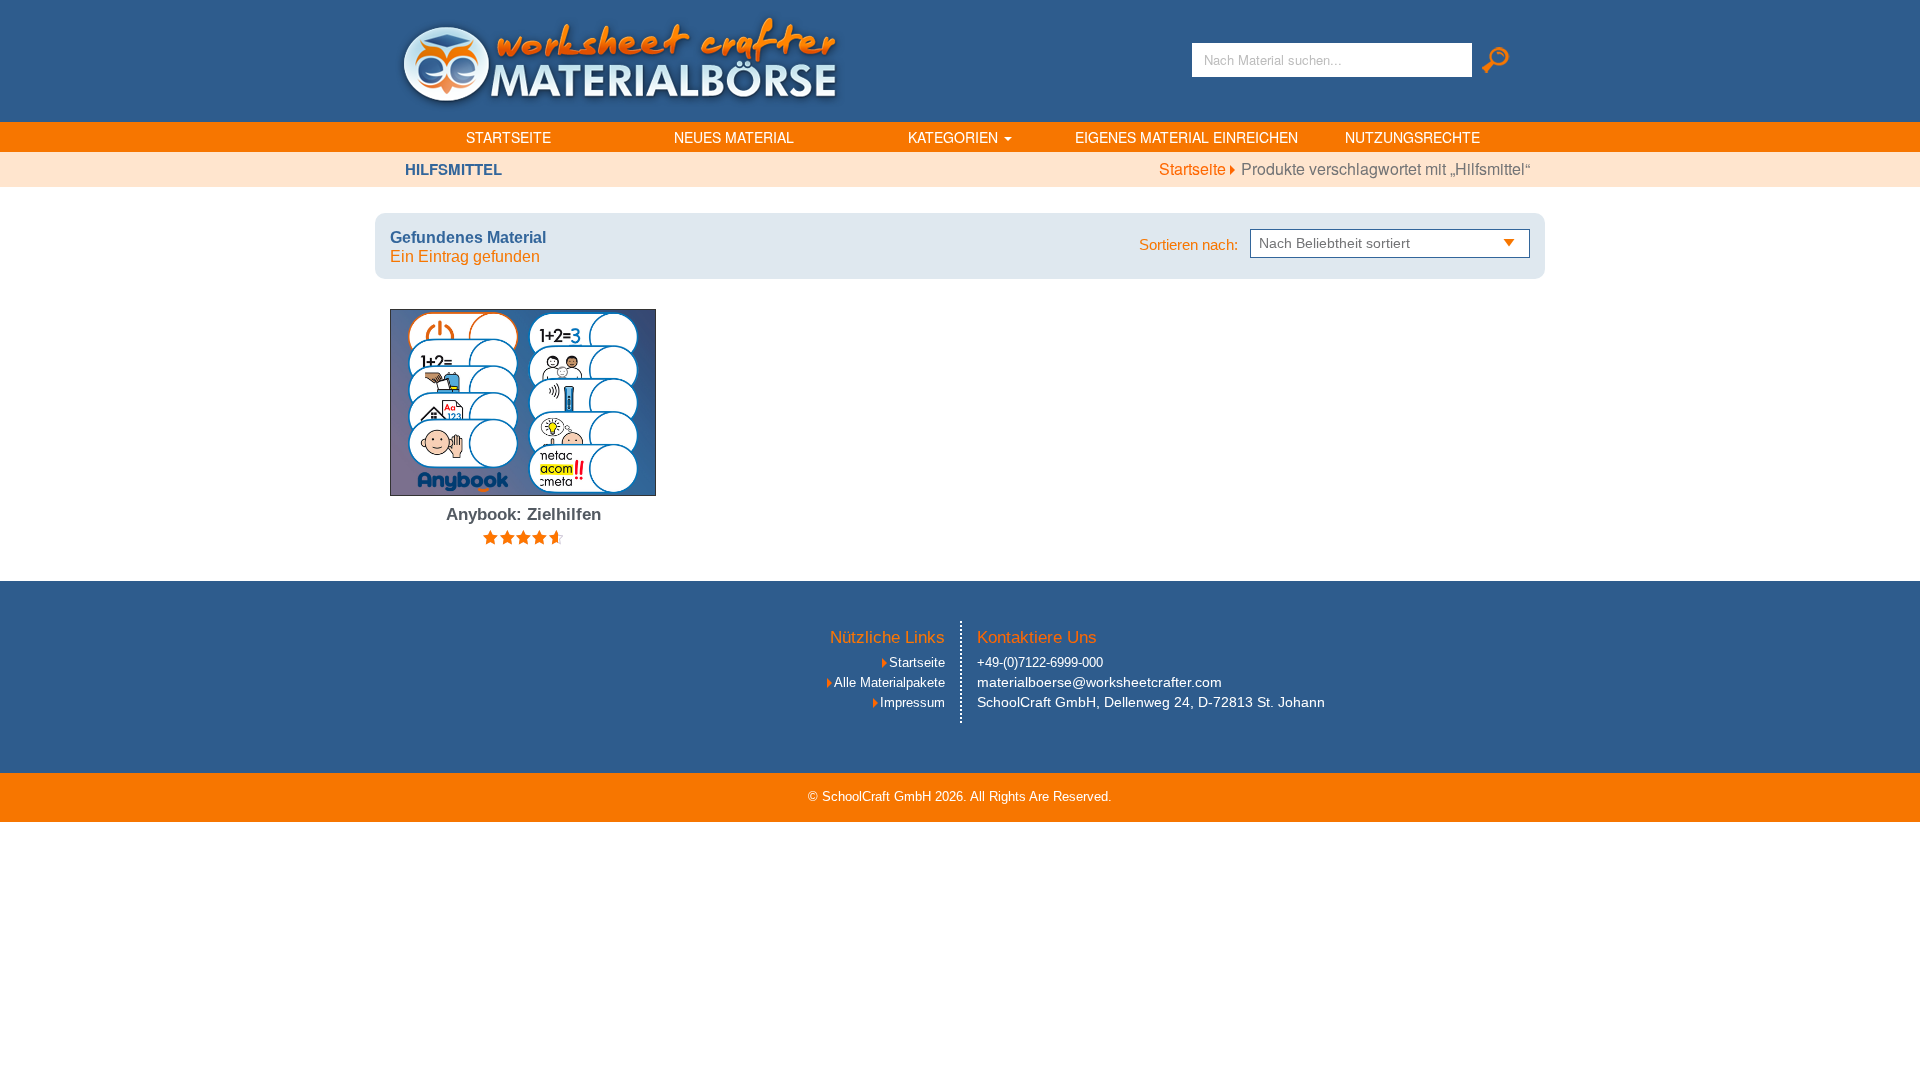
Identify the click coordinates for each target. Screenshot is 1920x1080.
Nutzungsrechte (1412, 137)
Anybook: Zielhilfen (523, 514)
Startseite (508, 137)
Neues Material (734, 137)
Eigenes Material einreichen (1186, 137)
